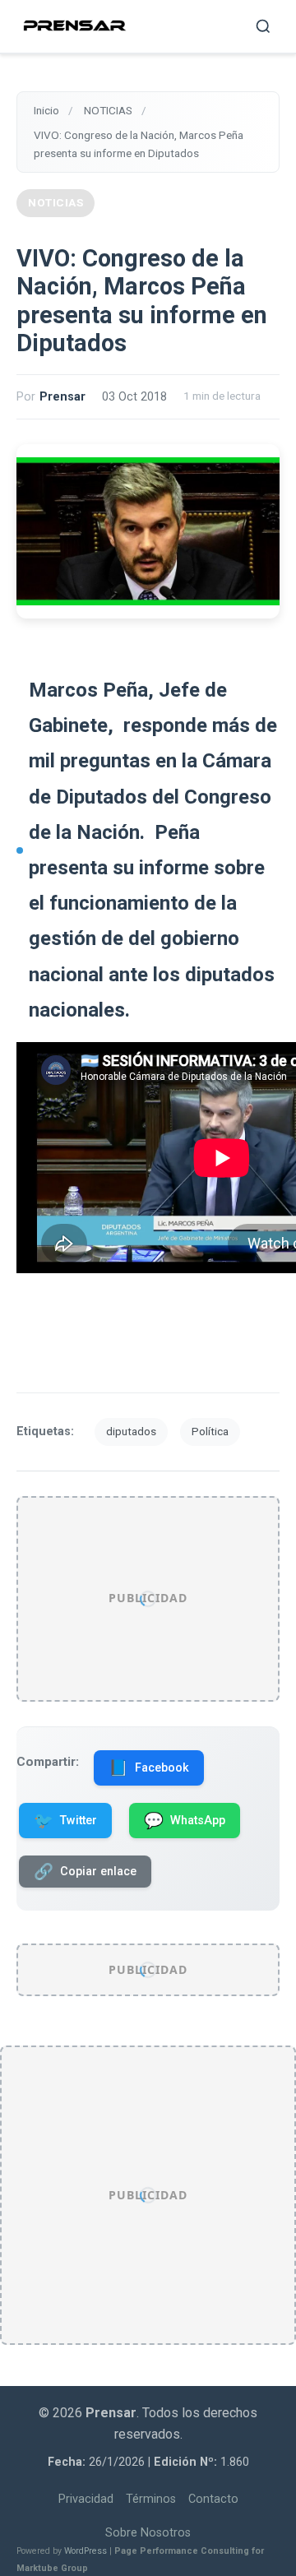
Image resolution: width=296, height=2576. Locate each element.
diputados (131, 1431)
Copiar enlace (85, 1872)
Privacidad (86, 2499)
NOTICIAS (55, 202)
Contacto (213, 2499)
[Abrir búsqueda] (263, 26)
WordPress (86, 2551)
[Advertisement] (148, 1599)
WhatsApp (185, 1821)
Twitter (65, 1821)
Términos (151, 2499)
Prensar (62, 397)
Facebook (149, 1768)
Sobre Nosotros (148, 2533)
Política (210, 1431)
